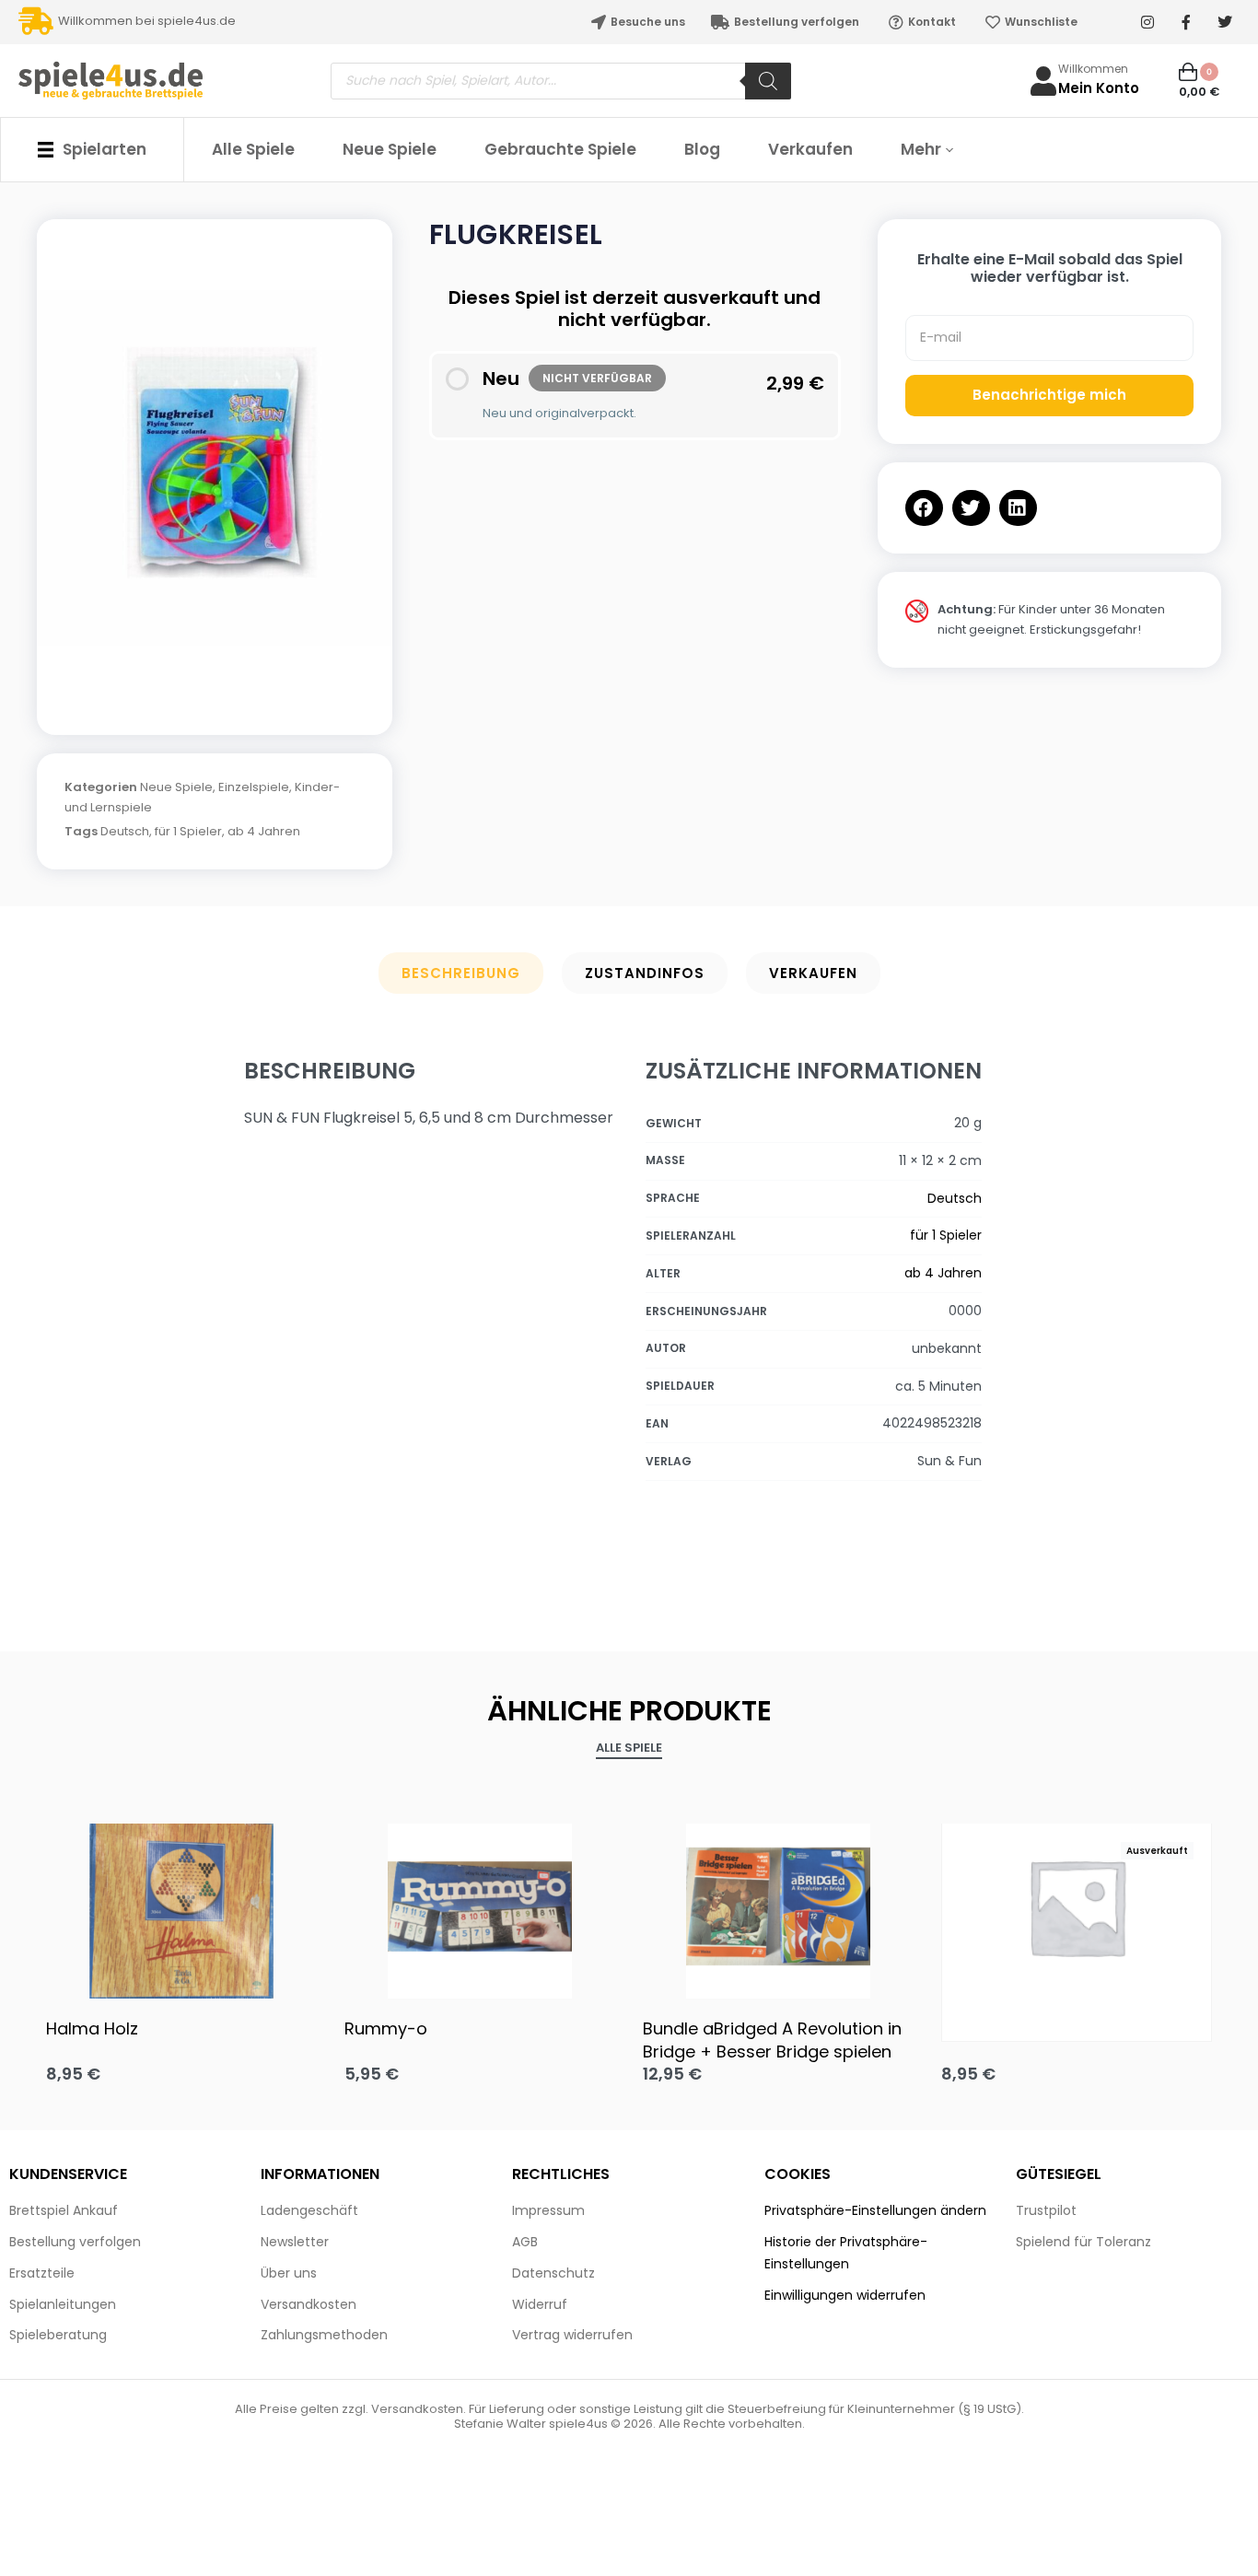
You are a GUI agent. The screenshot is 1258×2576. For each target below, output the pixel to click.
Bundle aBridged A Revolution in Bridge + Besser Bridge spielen (772, 2040)
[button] (924, 508)
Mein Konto (1099, 88)
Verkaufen (813, 973)
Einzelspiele (254, 787)
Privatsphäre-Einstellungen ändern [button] (875, 2210)
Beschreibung (461, 973)
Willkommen (1093, 69)
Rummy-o (386, 2028)
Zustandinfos (645, 973)
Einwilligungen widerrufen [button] (845, 2295)
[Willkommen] (1043, 81)
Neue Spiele (176, 787)
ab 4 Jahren (264, 831)
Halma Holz (92, 2028)
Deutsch (125, 831)
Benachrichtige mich (1049, 395)
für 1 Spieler (188, 831)
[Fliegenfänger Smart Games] (1077, 1906)
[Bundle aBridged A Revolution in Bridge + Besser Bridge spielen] (778, 1906)
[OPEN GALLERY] (215, 468)
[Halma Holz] (181, 1906)
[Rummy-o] (480, 1906)
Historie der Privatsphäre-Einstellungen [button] (846, 2253)
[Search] (768, 81)
